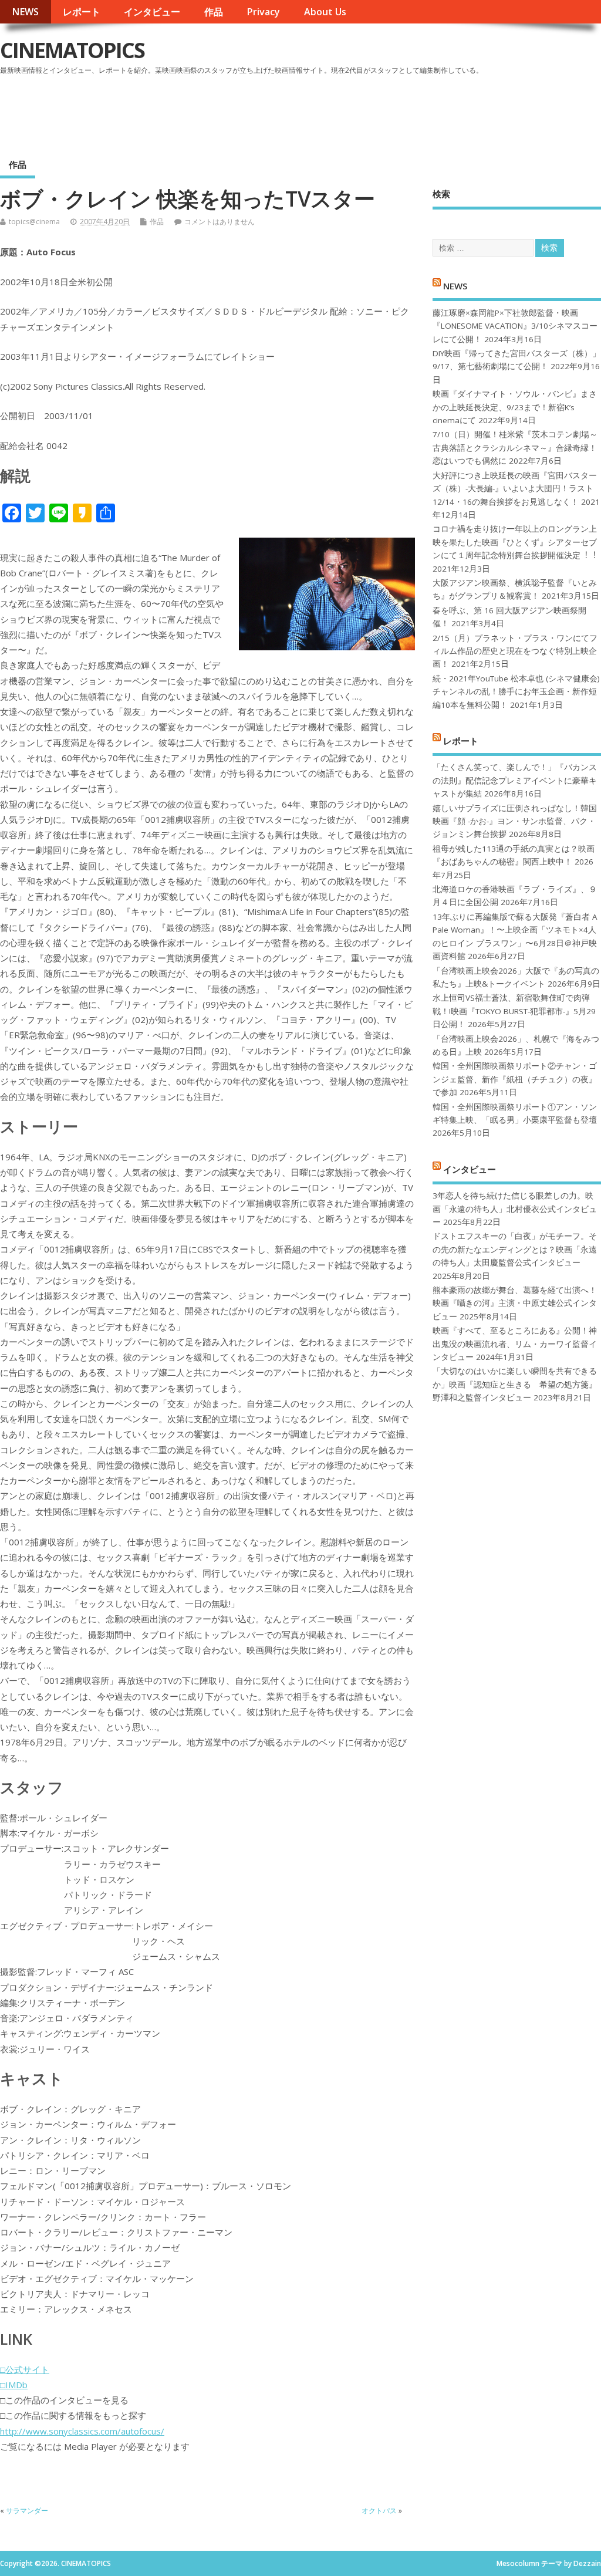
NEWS (25, 12)
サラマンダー (27, 2511)
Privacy (263, 12)
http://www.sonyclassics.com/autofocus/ (82, 2431)
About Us (325, 12)
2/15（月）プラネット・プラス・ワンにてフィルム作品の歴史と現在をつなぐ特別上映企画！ (515, 651)
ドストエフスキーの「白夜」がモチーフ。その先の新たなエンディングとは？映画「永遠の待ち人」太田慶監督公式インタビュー (515, 1249)
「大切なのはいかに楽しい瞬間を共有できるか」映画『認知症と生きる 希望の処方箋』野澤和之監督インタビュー (515, 1384)
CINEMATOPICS (72, 50)
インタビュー (152, 12)
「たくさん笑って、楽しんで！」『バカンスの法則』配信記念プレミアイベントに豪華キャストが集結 (515, 780)
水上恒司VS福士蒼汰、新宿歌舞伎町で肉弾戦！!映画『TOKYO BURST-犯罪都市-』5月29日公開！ (514, 1011)
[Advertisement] (377, 111)
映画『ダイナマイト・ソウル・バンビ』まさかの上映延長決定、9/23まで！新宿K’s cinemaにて (515, 407)
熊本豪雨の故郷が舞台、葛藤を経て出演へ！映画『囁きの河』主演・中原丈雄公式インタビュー (515, 1303)
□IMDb (14, 2385)
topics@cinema (34, 222)
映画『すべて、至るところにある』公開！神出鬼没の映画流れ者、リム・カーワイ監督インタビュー (515, 1344)
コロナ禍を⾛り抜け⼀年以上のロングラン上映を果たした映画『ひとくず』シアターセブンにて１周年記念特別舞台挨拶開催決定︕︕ (515, 542)
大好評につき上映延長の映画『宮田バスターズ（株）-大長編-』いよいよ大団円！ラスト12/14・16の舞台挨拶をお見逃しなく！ (515, 489)
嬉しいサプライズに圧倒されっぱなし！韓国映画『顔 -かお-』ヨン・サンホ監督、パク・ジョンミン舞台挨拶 (515, 821)
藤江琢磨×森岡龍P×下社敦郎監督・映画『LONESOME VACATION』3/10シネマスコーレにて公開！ (515, 326)
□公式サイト (25, 2369)
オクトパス (379, 2511)
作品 (214, 12)
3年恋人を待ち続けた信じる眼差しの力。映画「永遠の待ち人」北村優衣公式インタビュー (515, 1209)
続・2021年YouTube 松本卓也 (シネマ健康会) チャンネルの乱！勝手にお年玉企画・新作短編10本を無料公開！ (516, 692)
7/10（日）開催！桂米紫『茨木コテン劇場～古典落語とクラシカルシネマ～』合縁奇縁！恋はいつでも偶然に (515, 448)
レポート (82, 12)
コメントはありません (220, 222)
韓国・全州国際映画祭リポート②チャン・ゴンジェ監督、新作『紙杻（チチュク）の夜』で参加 (515, 1079)
